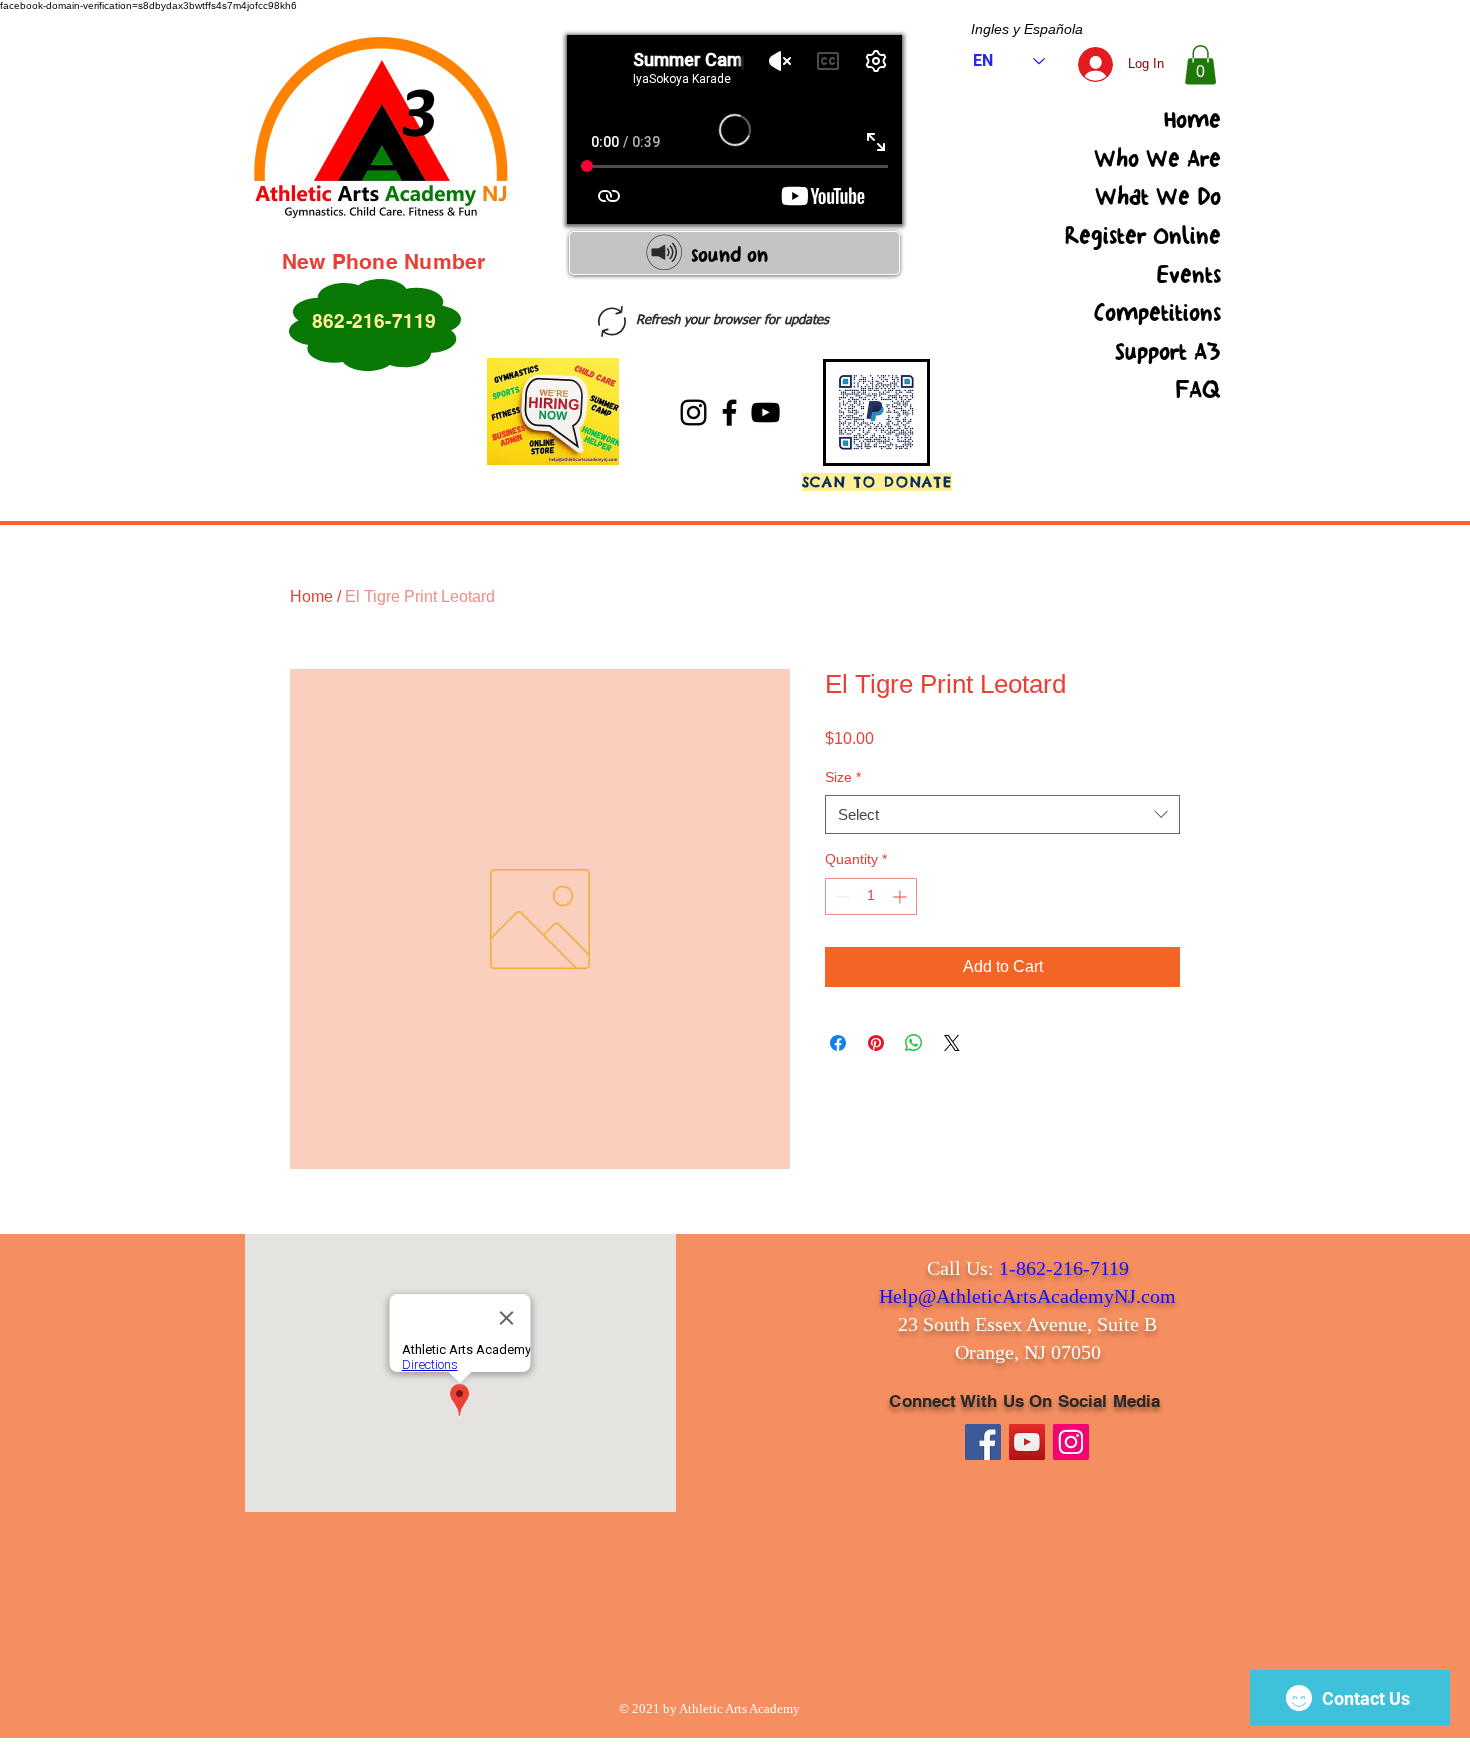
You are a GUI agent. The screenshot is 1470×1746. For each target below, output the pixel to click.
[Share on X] (952, 1043)
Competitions (1157, 313)
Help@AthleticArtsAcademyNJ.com (1027, 1296)
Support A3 (1168, 352)
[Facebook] (729, 412)
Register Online (1143, 236)
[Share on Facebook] (838, 1043)
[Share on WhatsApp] (914, 1043)
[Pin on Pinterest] (876, 1043)
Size (843, 777)
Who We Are (1157, 159)
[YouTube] (765, 412)
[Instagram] (693, 412)
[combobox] (1002, 814)
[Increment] (901, 896)
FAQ (1198, 390)
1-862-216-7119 (1064, 1268)
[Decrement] (840, 896)
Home (1192, 120)
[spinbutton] (871, 896)
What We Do (1158, 197)
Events (1189, 275)
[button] (1200, 64)
